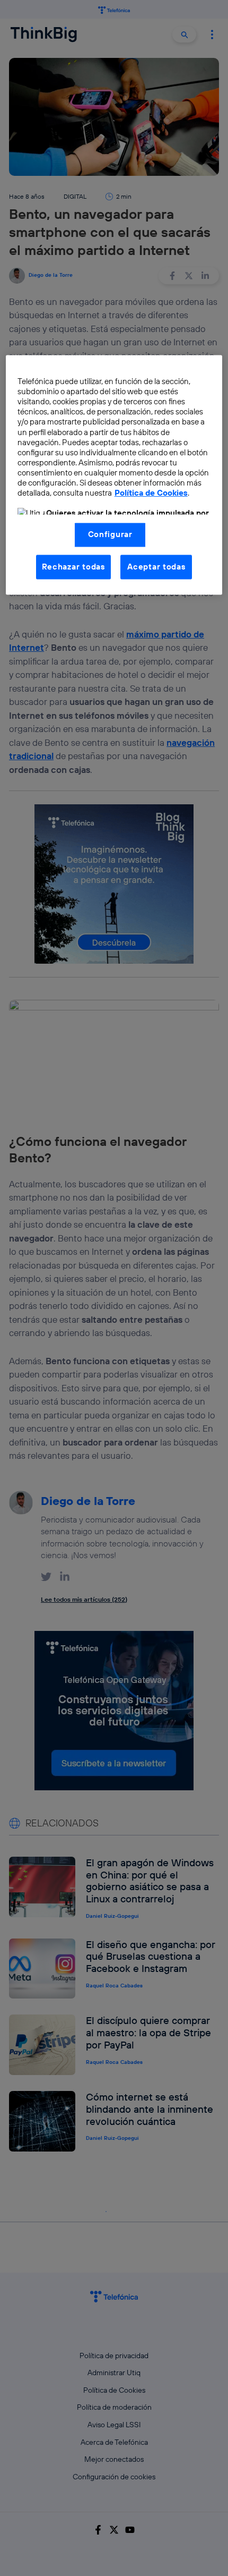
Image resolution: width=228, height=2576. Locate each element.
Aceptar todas (156, 567)
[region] (114, 475)
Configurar (110, 535)
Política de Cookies (151, 493)
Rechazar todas (73, 567)
